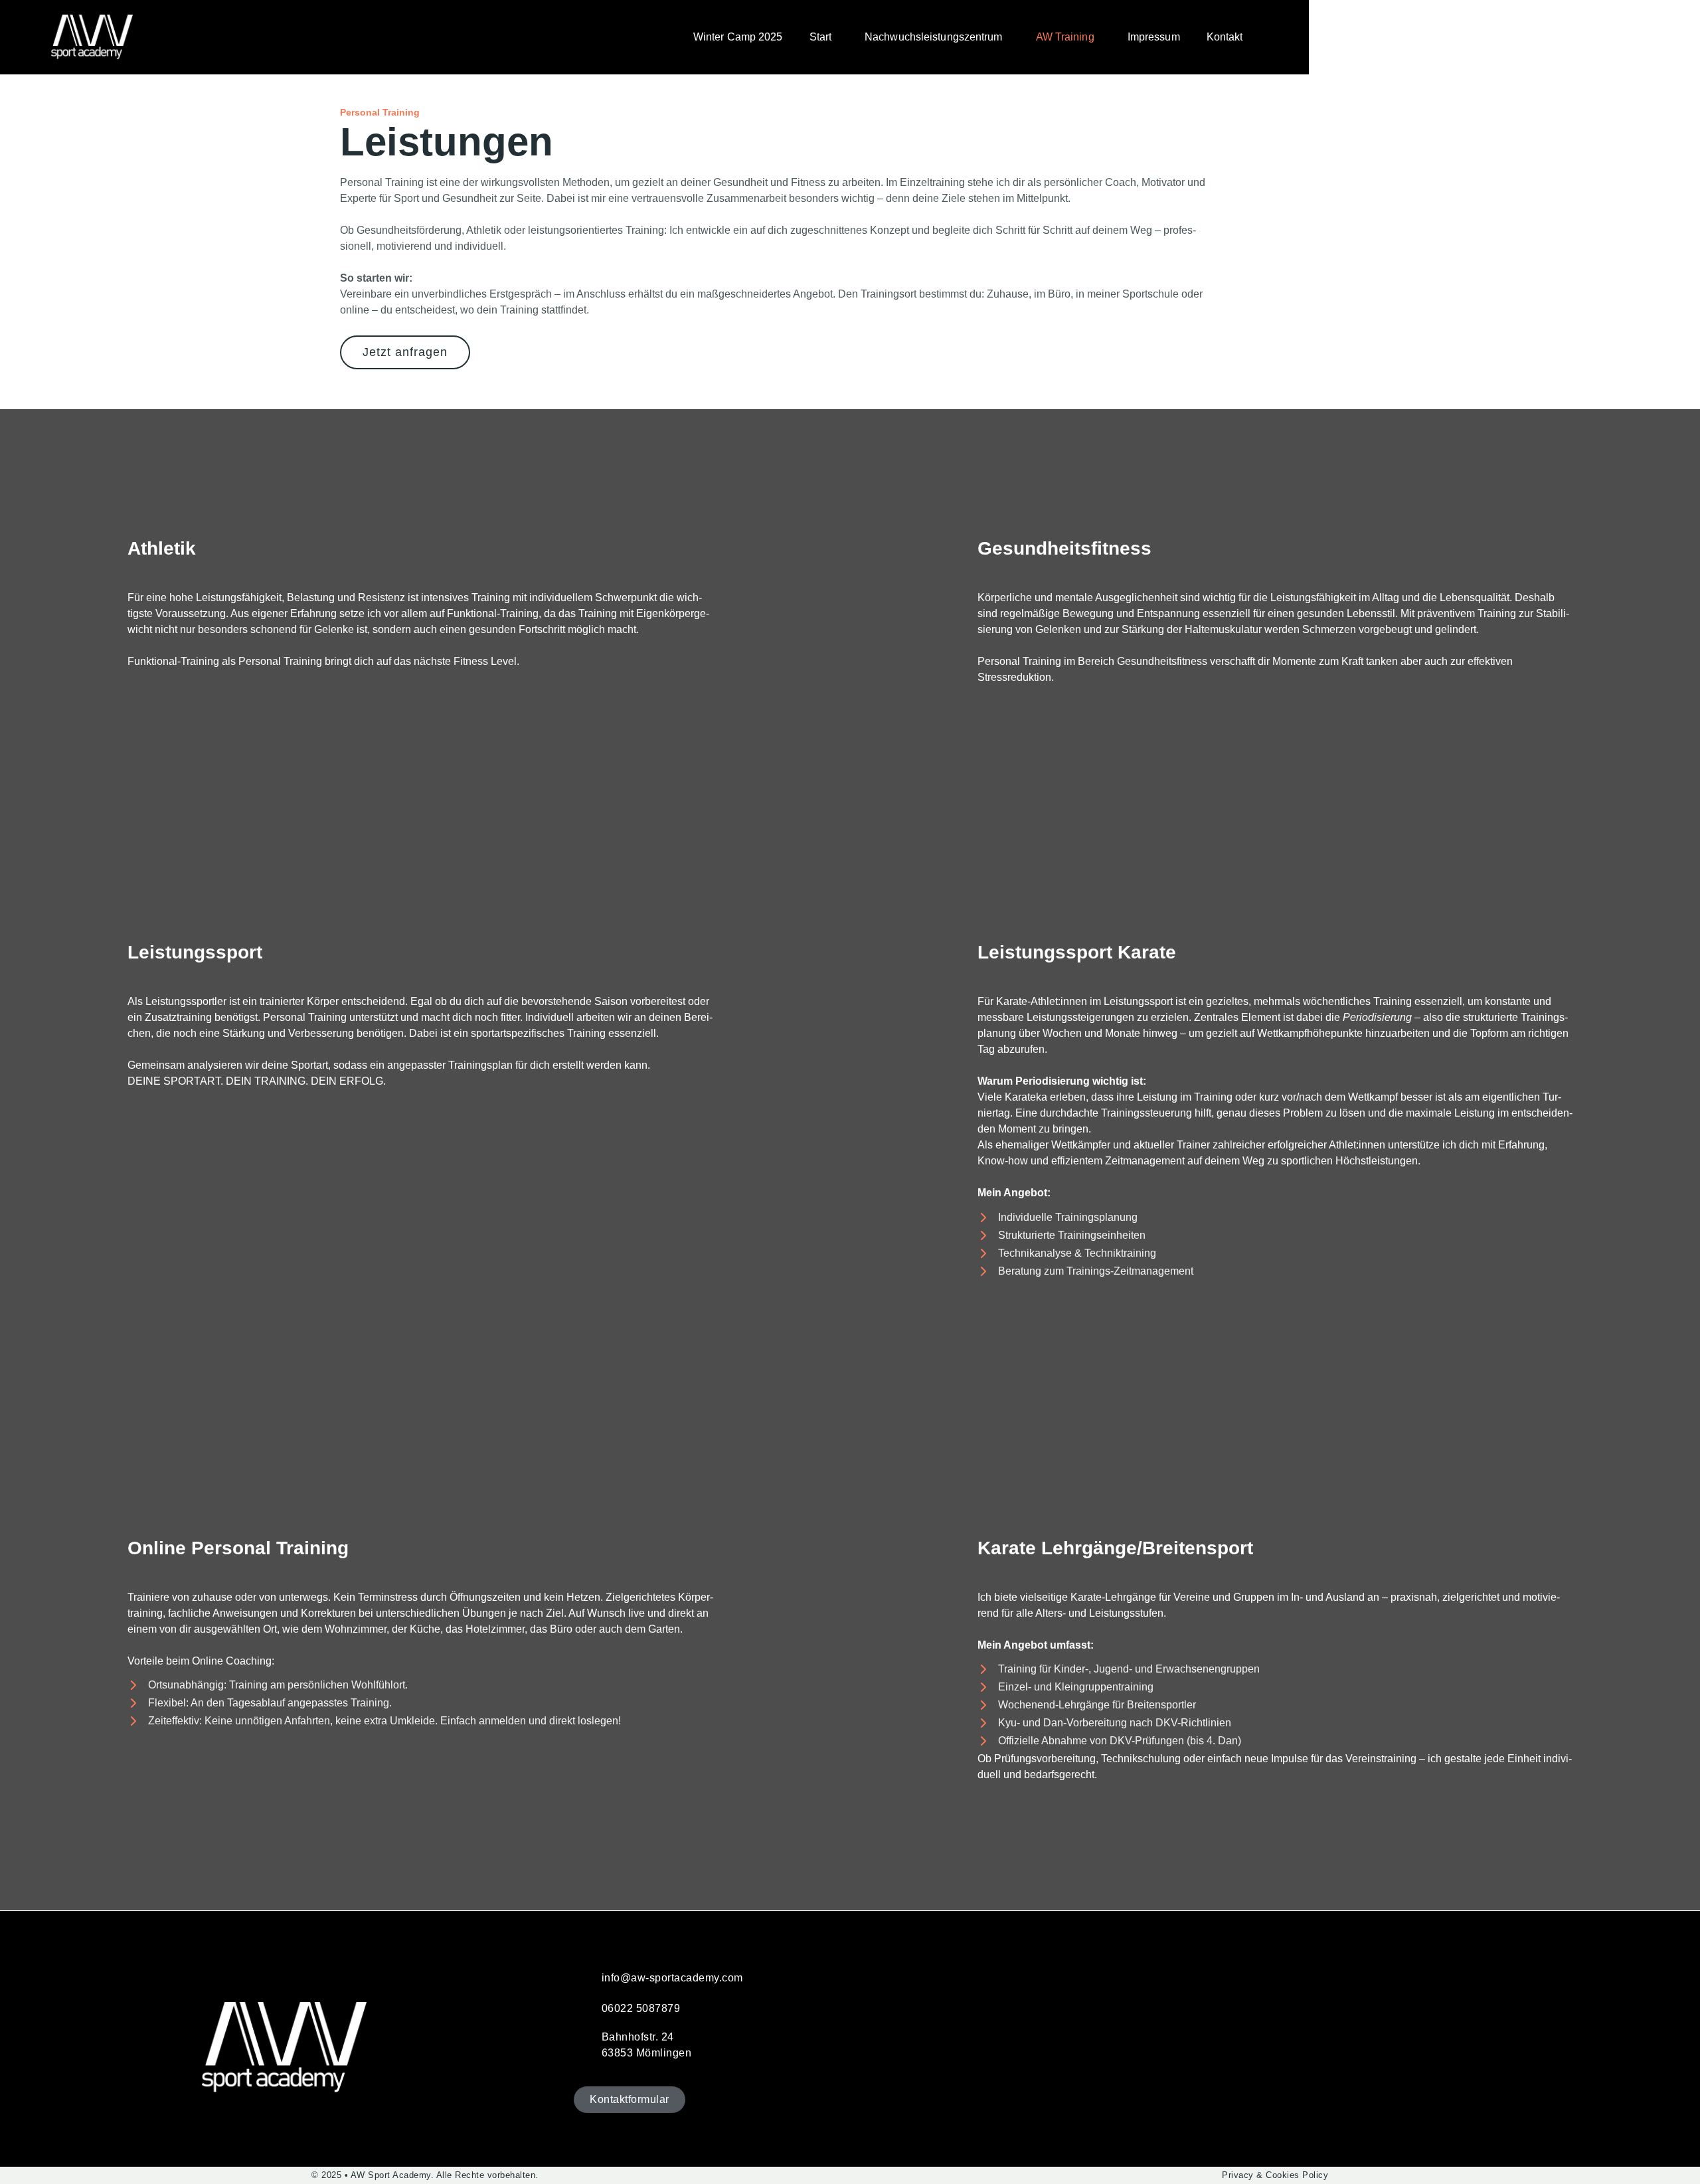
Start (821, 37)
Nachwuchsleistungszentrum (934, 37)
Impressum (1154, 37)
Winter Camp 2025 (738, 37)
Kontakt (1225, 37)
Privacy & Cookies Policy (1275, 2175)
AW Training (1065, 37)
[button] (824, 37)
